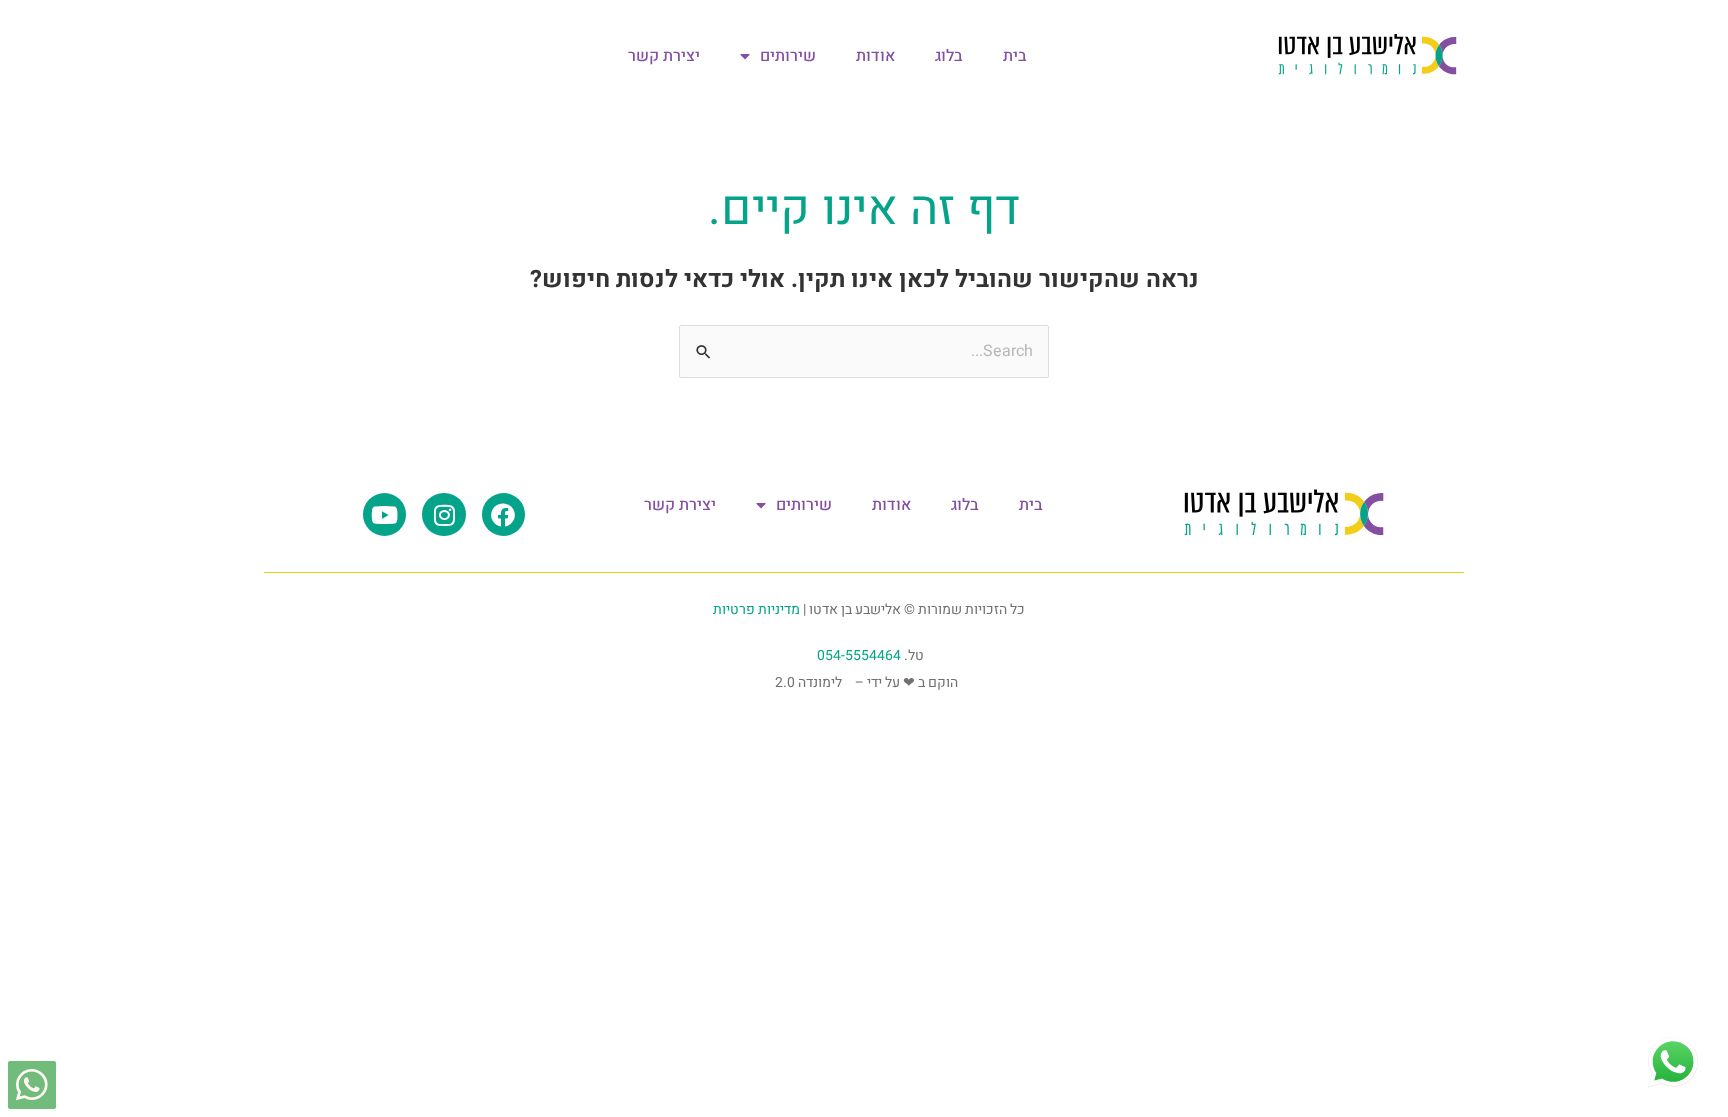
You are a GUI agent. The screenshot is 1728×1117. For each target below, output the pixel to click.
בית (1015, 56)
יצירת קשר (664, 56)
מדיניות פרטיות (756, 609)
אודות (875, 56)
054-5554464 (859, 655)
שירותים (788, 56)
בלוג (949, 56)
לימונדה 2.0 (808, 682)
